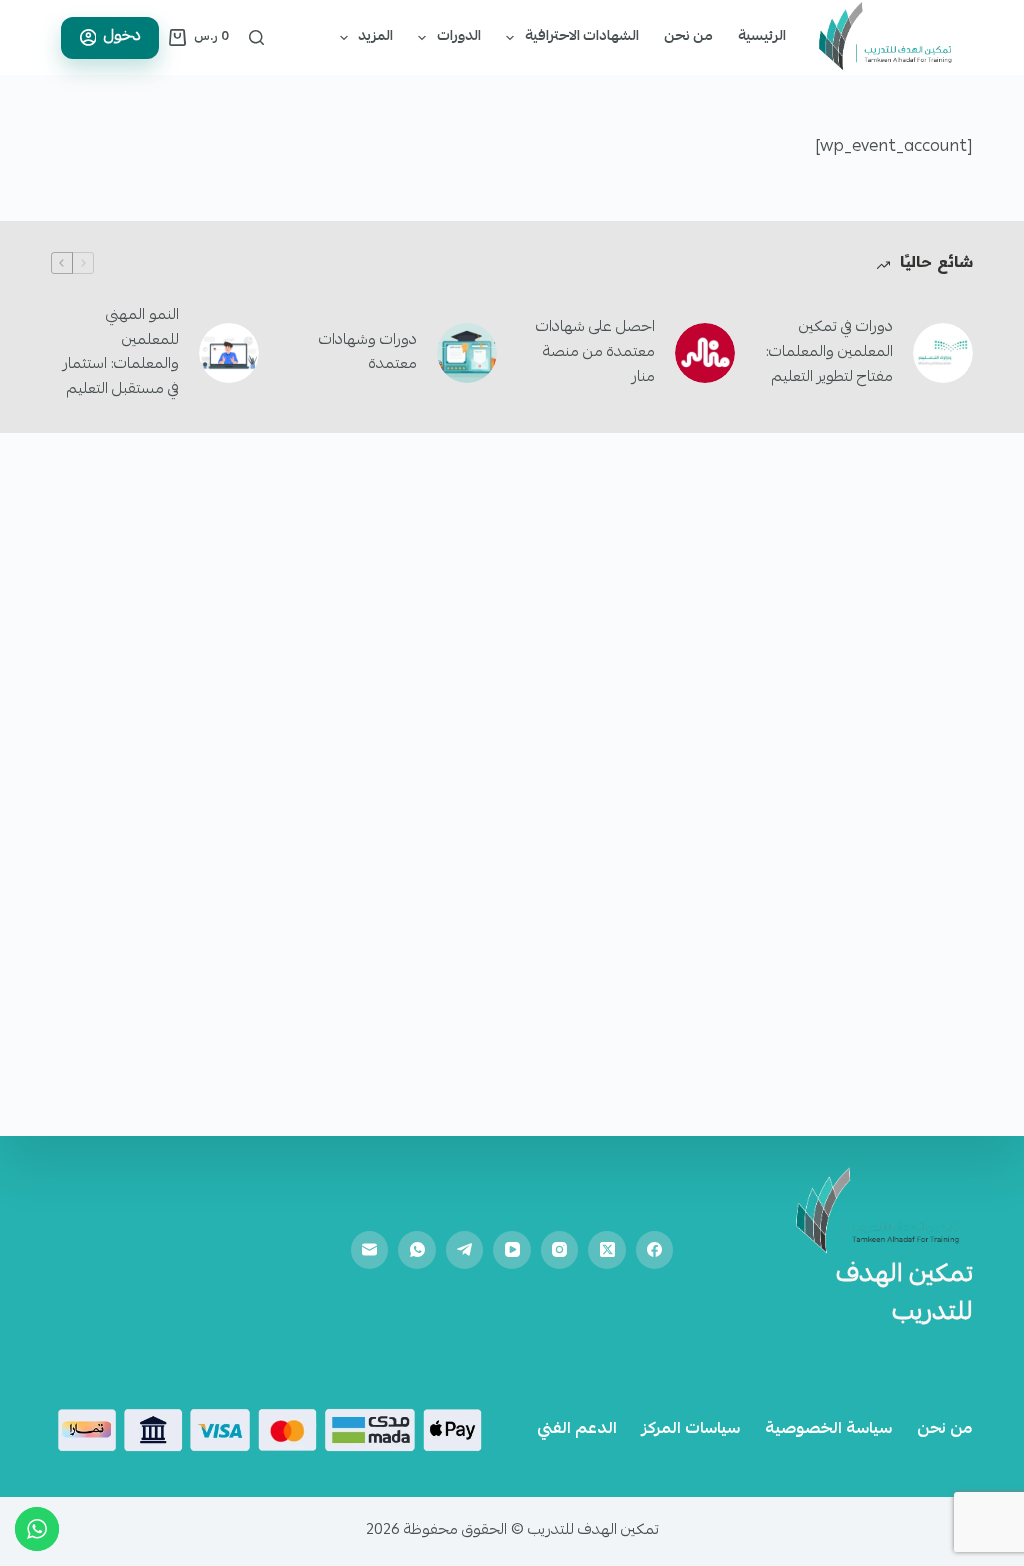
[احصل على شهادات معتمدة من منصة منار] (705, 353)
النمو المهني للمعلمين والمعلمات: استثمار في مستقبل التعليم (121, 353)
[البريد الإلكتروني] (370, 1250)
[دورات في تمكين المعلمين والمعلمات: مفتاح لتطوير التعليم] (943, 353)
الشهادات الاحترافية (582, 37)
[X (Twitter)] (607, 1250)
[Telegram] (465, 1250)
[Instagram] (560, 1250)
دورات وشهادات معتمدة (368, 353)
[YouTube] (512, 1250)
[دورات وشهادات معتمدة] (467, 353)
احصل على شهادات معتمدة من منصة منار (595, 353)
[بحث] (256, 37)
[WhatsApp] (417, 1250)
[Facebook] (655, 1250)
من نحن (688, 37)
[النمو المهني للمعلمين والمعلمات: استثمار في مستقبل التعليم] (229, 353)
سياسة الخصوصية (828, 1430)
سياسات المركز (691, 1430)
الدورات (459, 37)
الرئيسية (762, 37)
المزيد (375, 37)
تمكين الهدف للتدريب (904, 1295)
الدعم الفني (577, 1430)
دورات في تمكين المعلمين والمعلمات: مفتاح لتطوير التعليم (829, 353)
